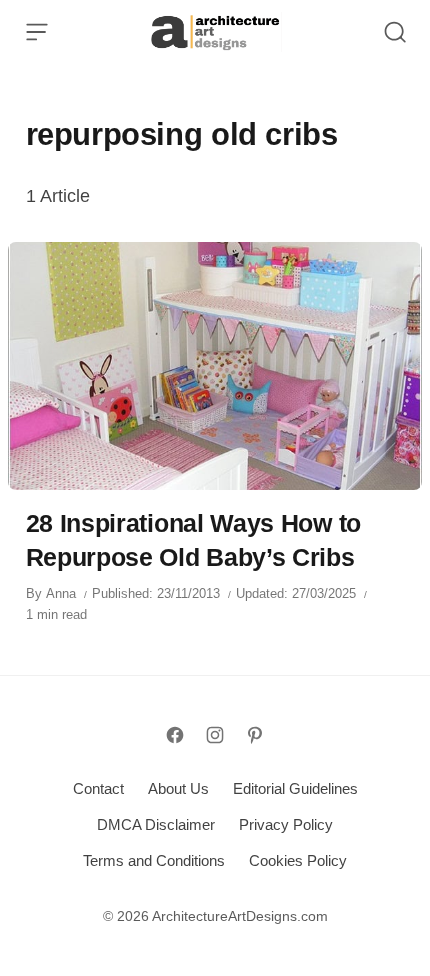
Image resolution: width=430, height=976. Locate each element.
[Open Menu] (37, 32)
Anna (61, 593)
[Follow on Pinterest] (255, 735)
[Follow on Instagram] (215, 735)
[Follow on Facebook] (175, 735)
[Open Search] (395, 32)
